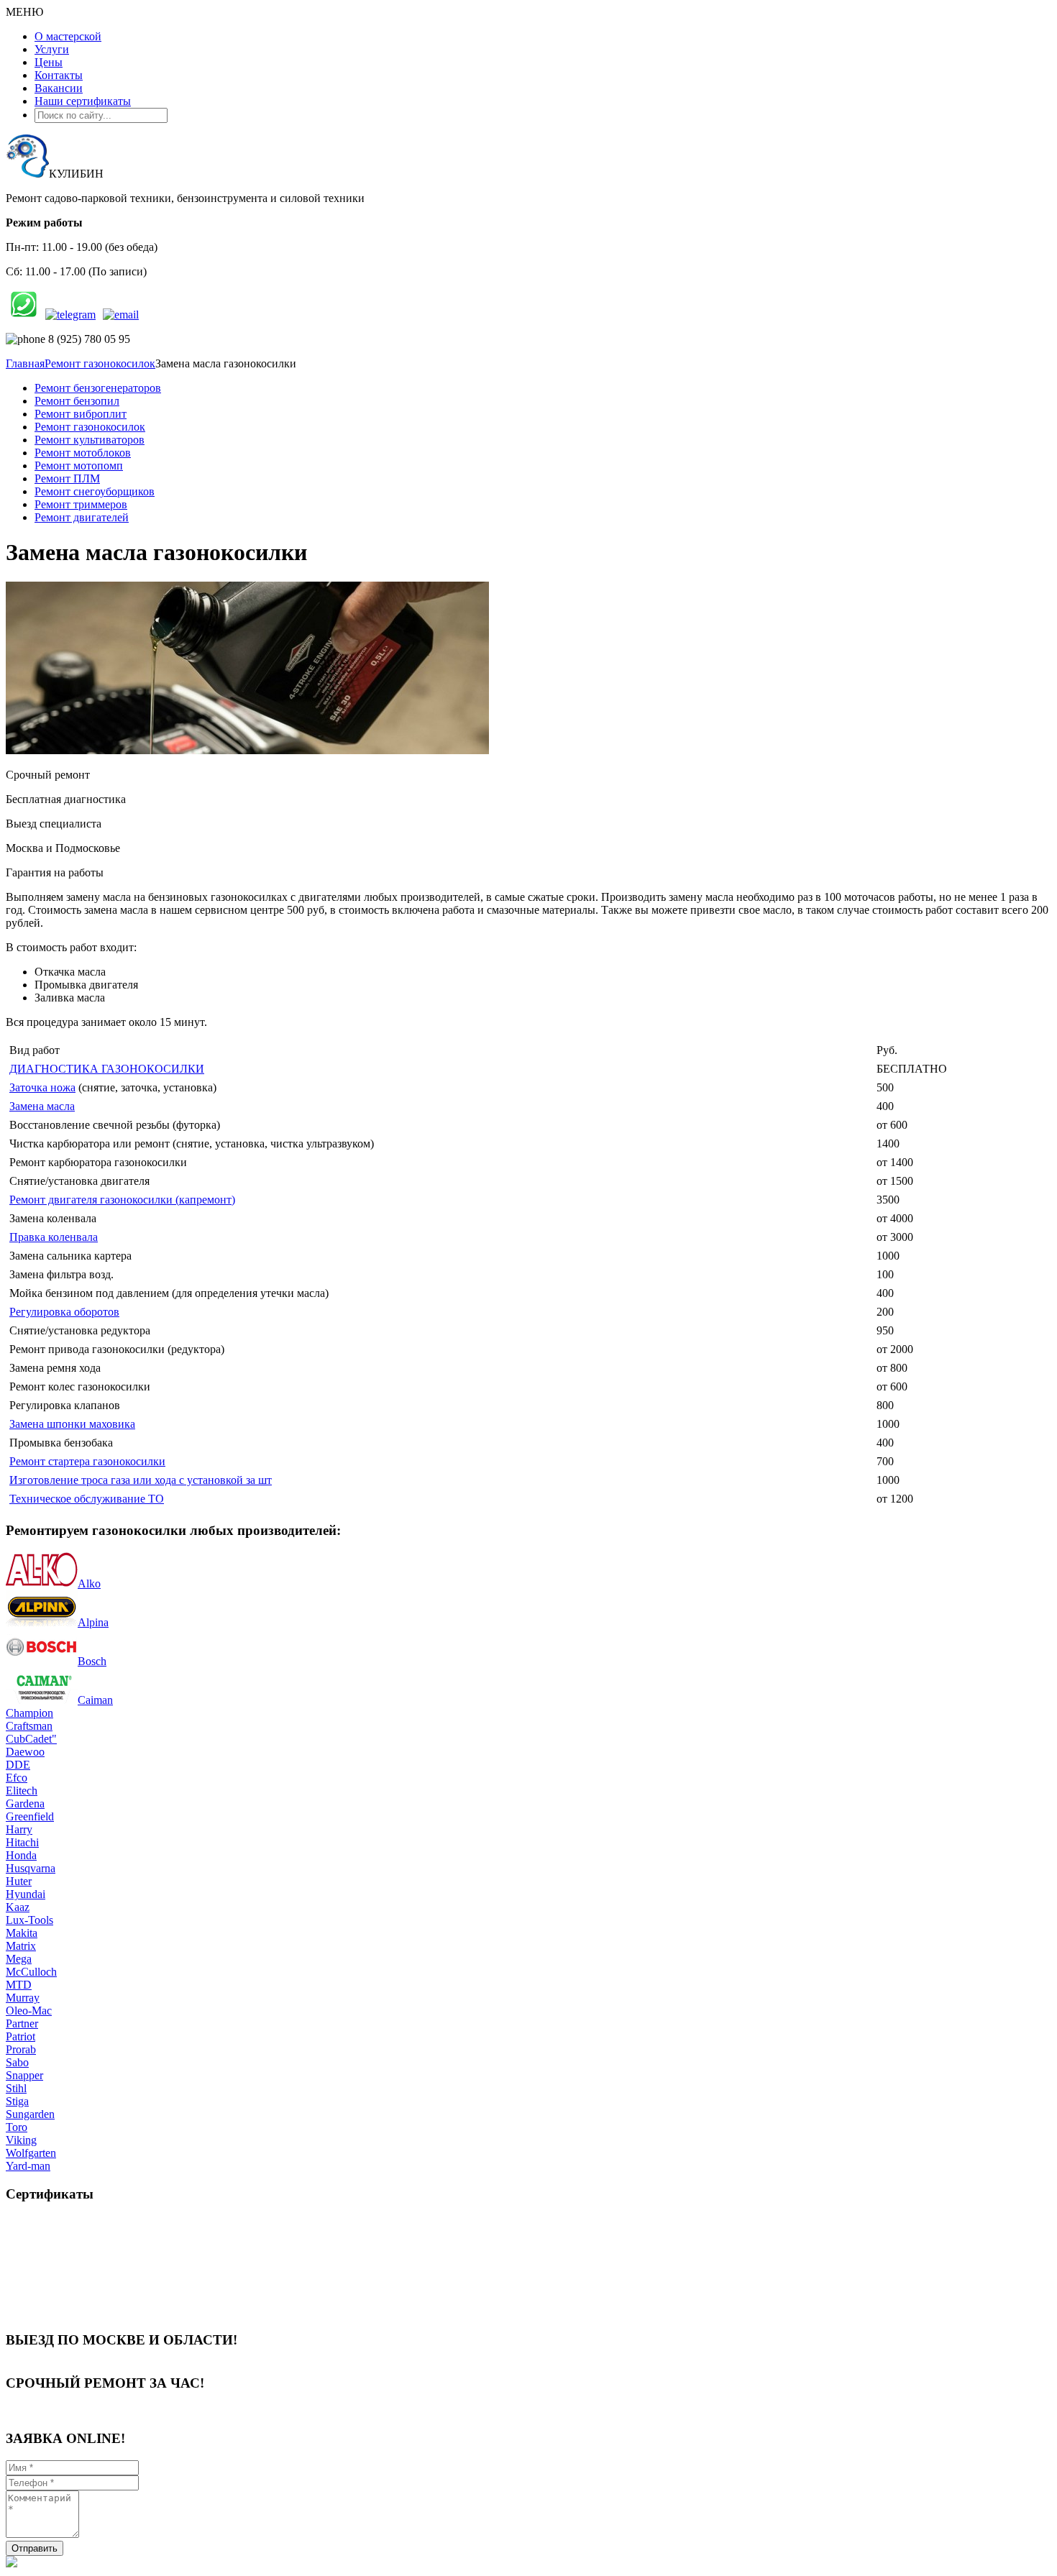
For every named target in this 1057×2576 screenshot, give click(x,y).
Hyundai (26, 1894)
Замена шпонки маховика (72, 1424)
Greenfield (30, 1816)
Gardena (25, 1803)
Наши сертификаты (83, 101)
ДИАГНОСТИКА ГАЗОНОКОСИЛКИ (107, 1069)
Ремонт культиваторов (90, 440)
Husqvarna (31, 1868)
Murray (23, 1998)
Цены (49, 62)
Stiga (17, 2101)
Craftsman (29, 1726)
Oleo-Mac (29, 2011)
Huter (19, 1881)
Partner (22, 2023)
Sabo (17, 2062)
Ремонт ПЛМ (67, 478)
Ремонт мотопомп (79, 466)
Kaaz (18, 1907)
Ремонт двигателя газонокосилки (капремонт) (122, 1200)
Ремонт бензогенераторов (98, 388)
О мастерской (68, 36)
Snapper (24, 2075)
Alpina (93, 1622)
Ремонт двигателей (82, 517)
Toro (17, 2127)
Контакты (59, 75)
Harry (19, 1829)
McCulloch (31, 1972)
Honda (21, 1855)
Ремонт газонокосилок (90, 427)
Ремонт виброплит (81, 414)
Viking (21, 2140)
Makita (22, 1933)
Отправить (35, 2548)
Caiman (95, 1700)
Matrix (21, 1946)
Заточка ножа (42, 1087)
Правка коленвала (54, 1237)
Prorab (21, 2049)
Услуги (52, 49)
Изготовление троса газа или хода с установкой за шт (141, 1480)
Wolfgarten (31, 2153)
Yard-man (28, 2166)
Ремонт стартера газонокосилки (87, 1461)
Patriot (20, 2036)
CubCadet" (31, 1739)
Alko (89, 1583)
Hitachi (22, 1842)
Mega (19, 1959)
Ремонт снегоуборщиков (95, 491)
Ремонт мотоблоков (83, 453)
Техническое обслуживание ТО (87, 1499)
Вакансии (59, 88)
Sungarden (30, 2114)
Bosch (92, 1661)
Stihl (16, 2088)
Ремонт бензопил (77, 401)
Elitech (22, 1791)
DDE (18, 1765)
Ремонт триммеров (81, 504)
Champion (29, 1713)
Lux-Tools (29, 1920)
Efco (17, 1778)
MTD (19, 1985)
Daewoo (25, 1752)
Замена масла (42, 1106)
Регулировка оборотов (64, 1312)
